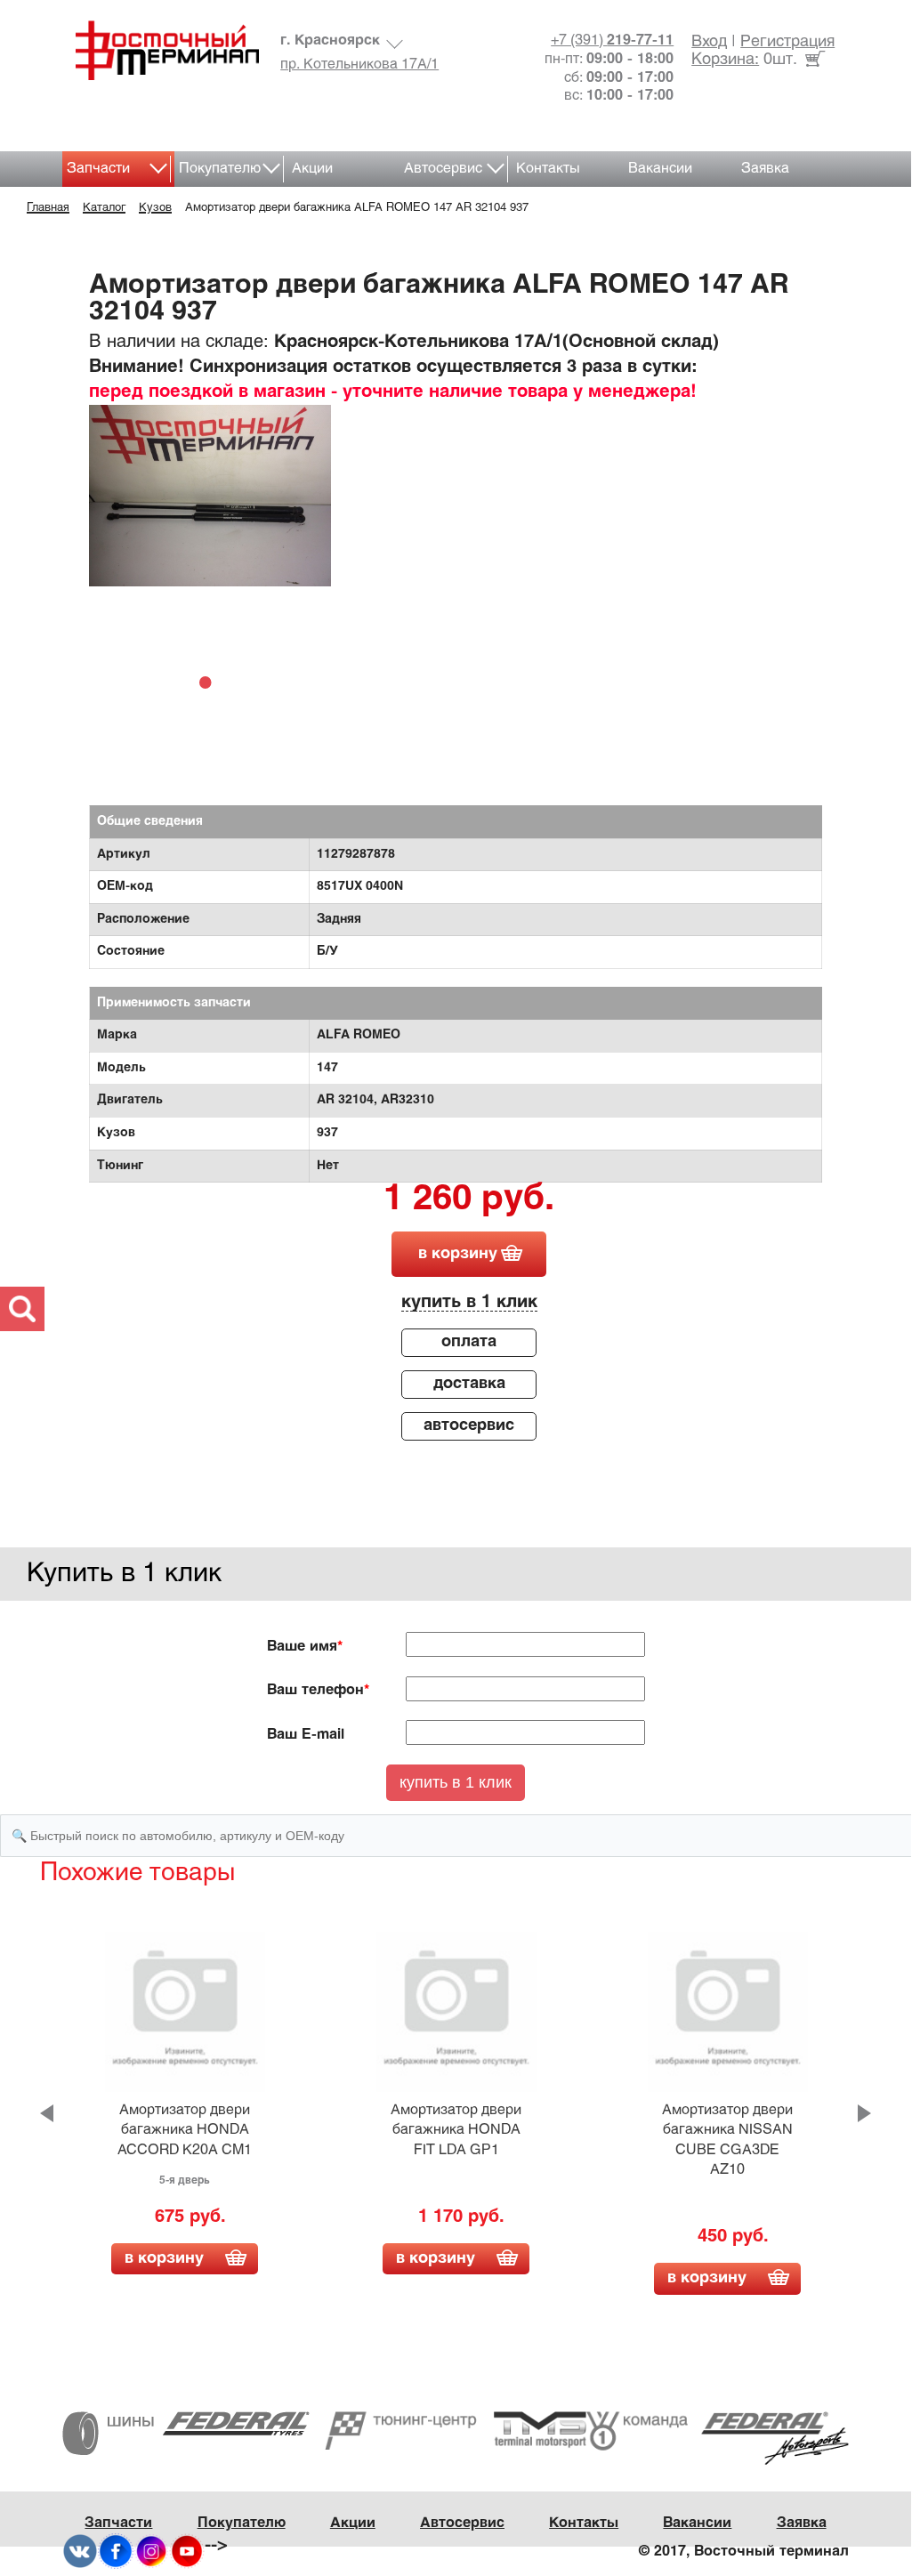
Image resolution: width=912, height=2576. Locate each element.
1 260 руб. (469, 1200)
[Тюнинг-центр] (456, 2431)
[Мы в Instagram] (151, 2551)
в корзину (458, 1254)
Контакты (548, 169)
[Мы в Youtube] (187, 2551)
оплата (469, 1342)
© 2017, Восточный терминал (744, 2552)
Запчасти (98, 169)
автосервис (469, 1426)
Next (864, 2113)
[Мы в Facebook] (116, 2551)
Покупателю (220, 169)
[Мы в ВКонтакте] (80, 2551)
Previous (47, 2113)
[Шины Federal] (186, 2432)
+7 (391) (612, 40)
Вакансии (660, 169)
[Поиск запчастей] (22, 1309)
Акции (312, 169)
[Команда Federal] (718, 2438)
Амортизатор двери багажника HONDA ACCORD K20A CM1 (185, 2130)
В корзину (164, 2259)
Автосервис (443, 169)
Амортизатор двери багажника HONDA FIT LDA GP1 (456, 2130)
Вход (709, 42)
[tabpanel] (210, 496)
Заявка (765, 169)
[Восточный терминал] (161, 50)
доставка (469, 1384)
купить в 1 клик (469, 1302)
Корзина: (725, 60)
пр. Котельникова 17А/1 (359, 65)
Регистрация (787, 42)
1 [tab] (210, 682)
